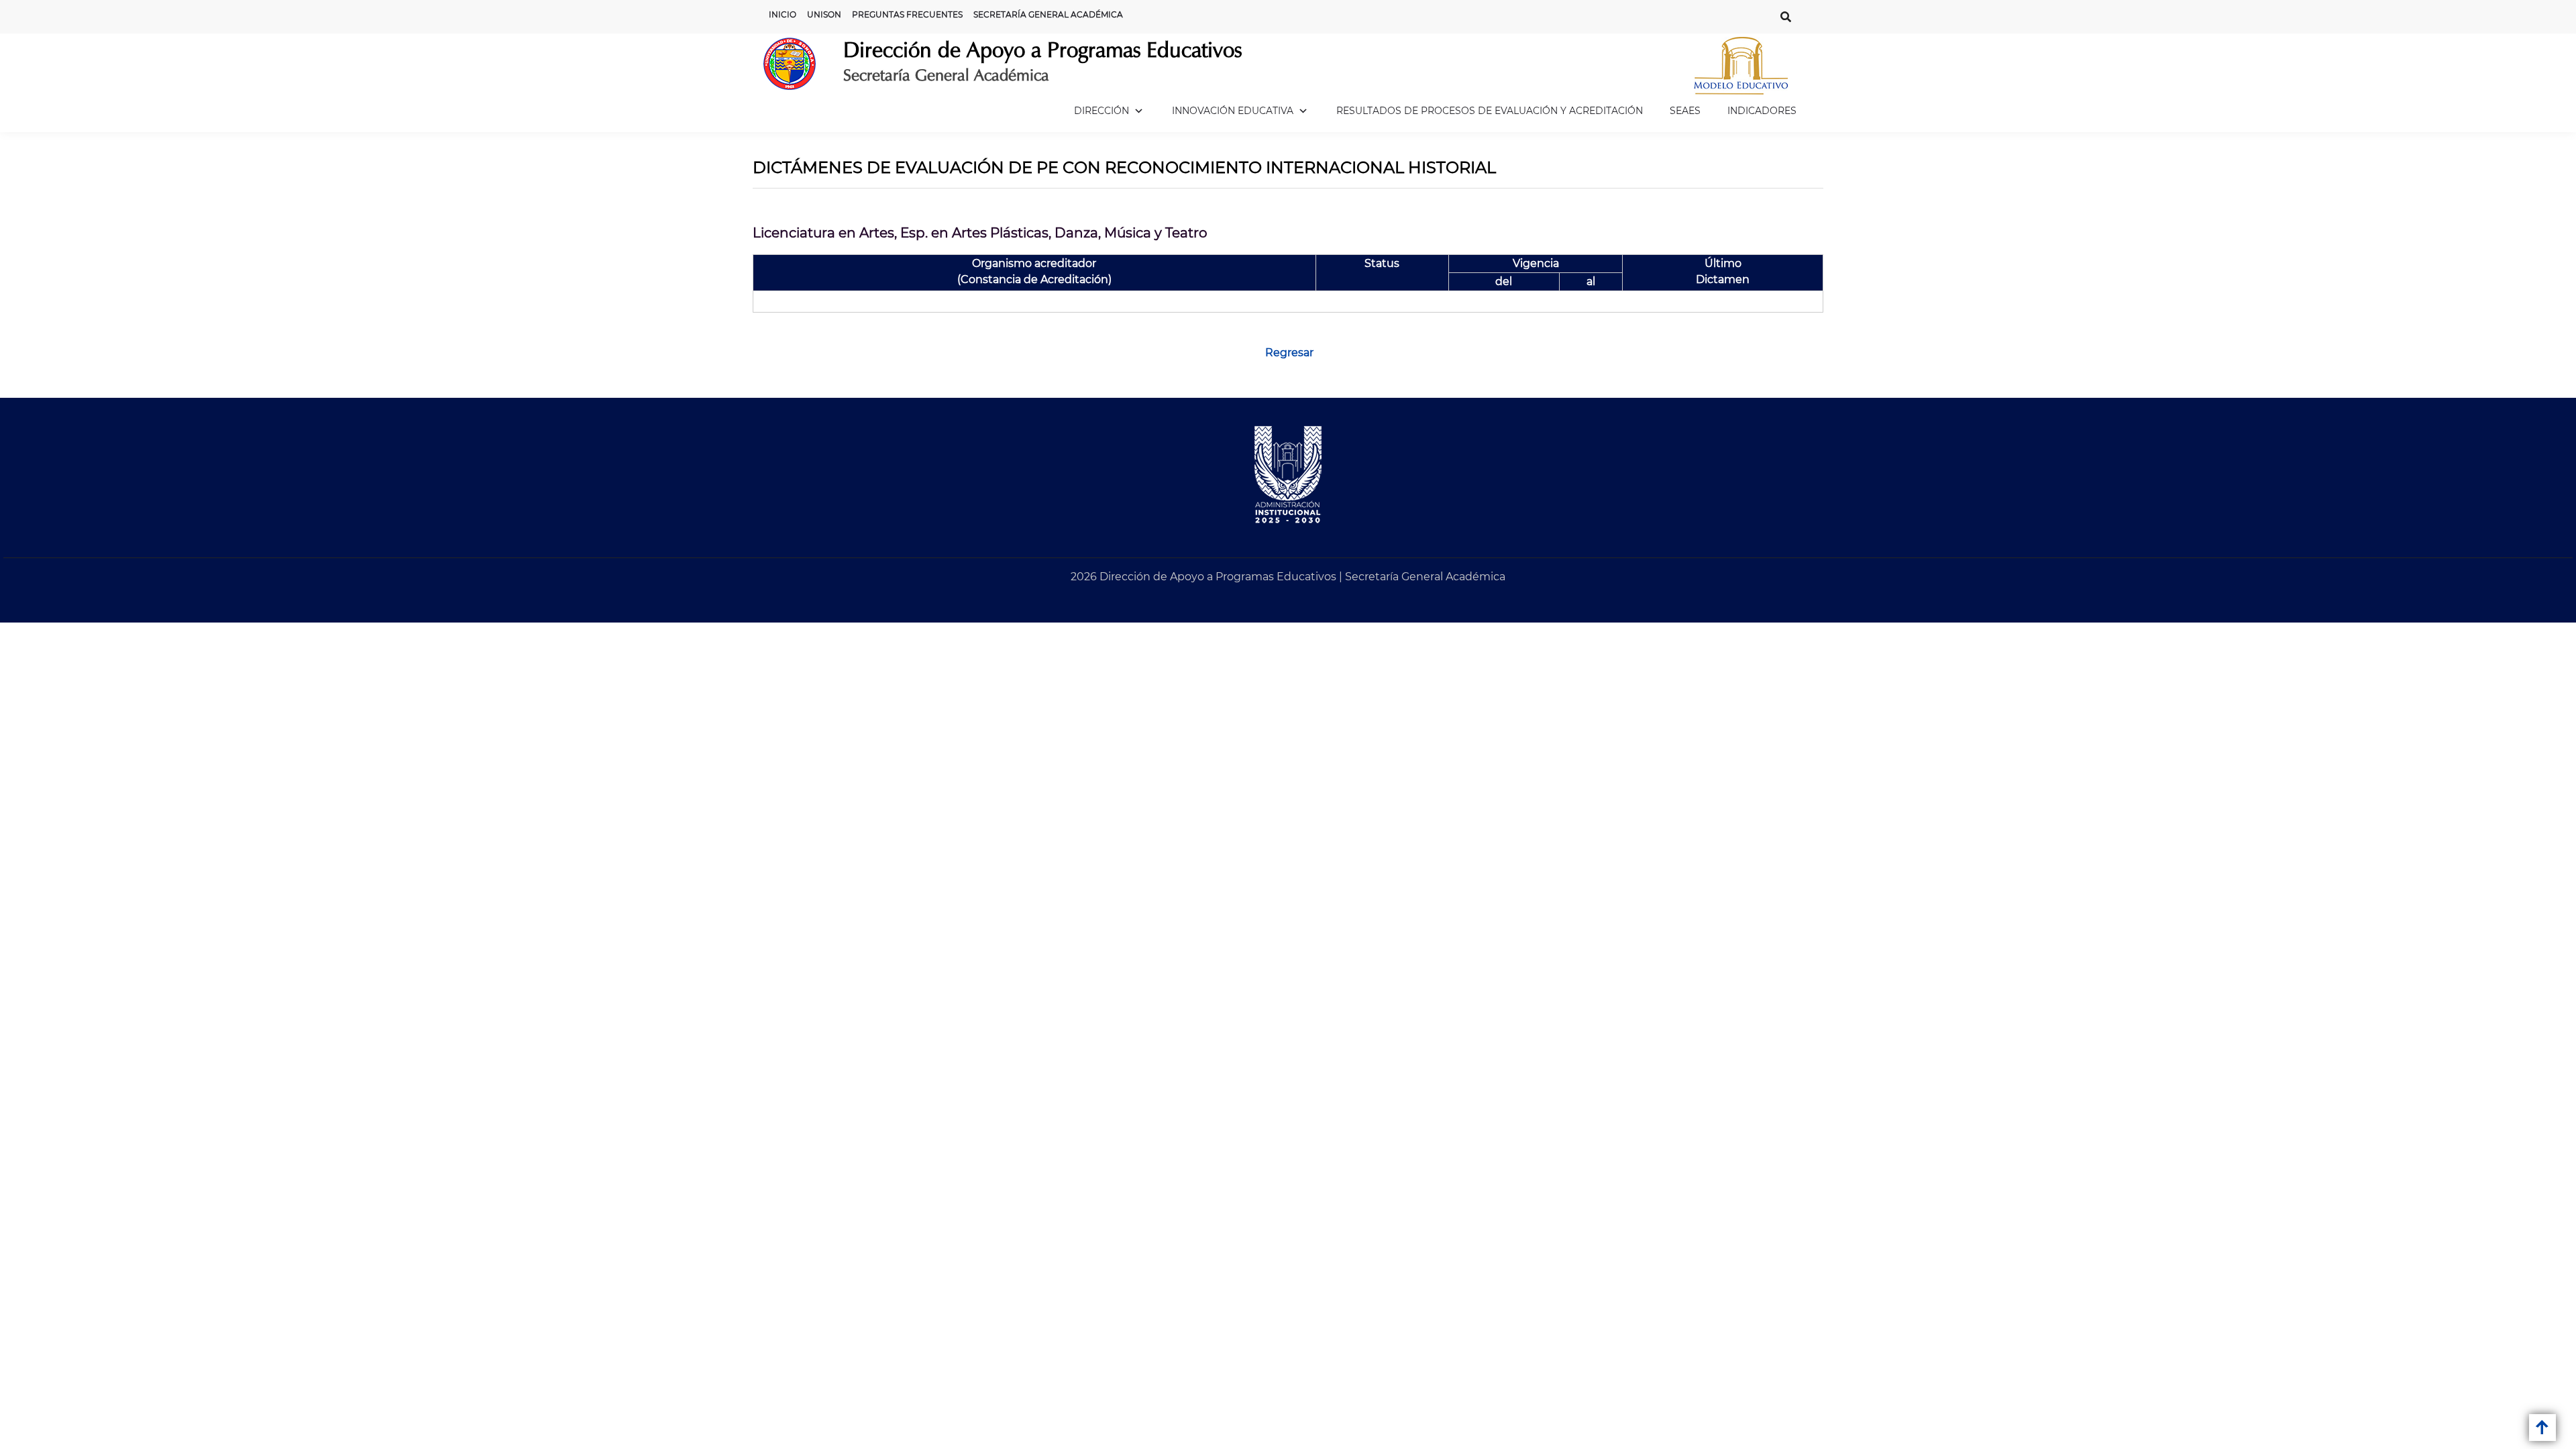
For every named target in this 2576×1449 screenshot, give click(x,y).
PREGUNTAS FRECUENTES (907, 14)
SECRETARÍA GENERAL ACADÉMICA (1048, 14)
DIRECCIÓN (1102, 111)
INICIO (783, 14)
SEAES (1685, 111)
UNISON (824, 14)
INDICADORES (1762, 111)
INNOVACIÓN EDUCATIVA (1233, 111)
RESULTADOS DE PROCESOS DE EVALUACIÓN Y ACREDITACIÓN (1490, 111)
